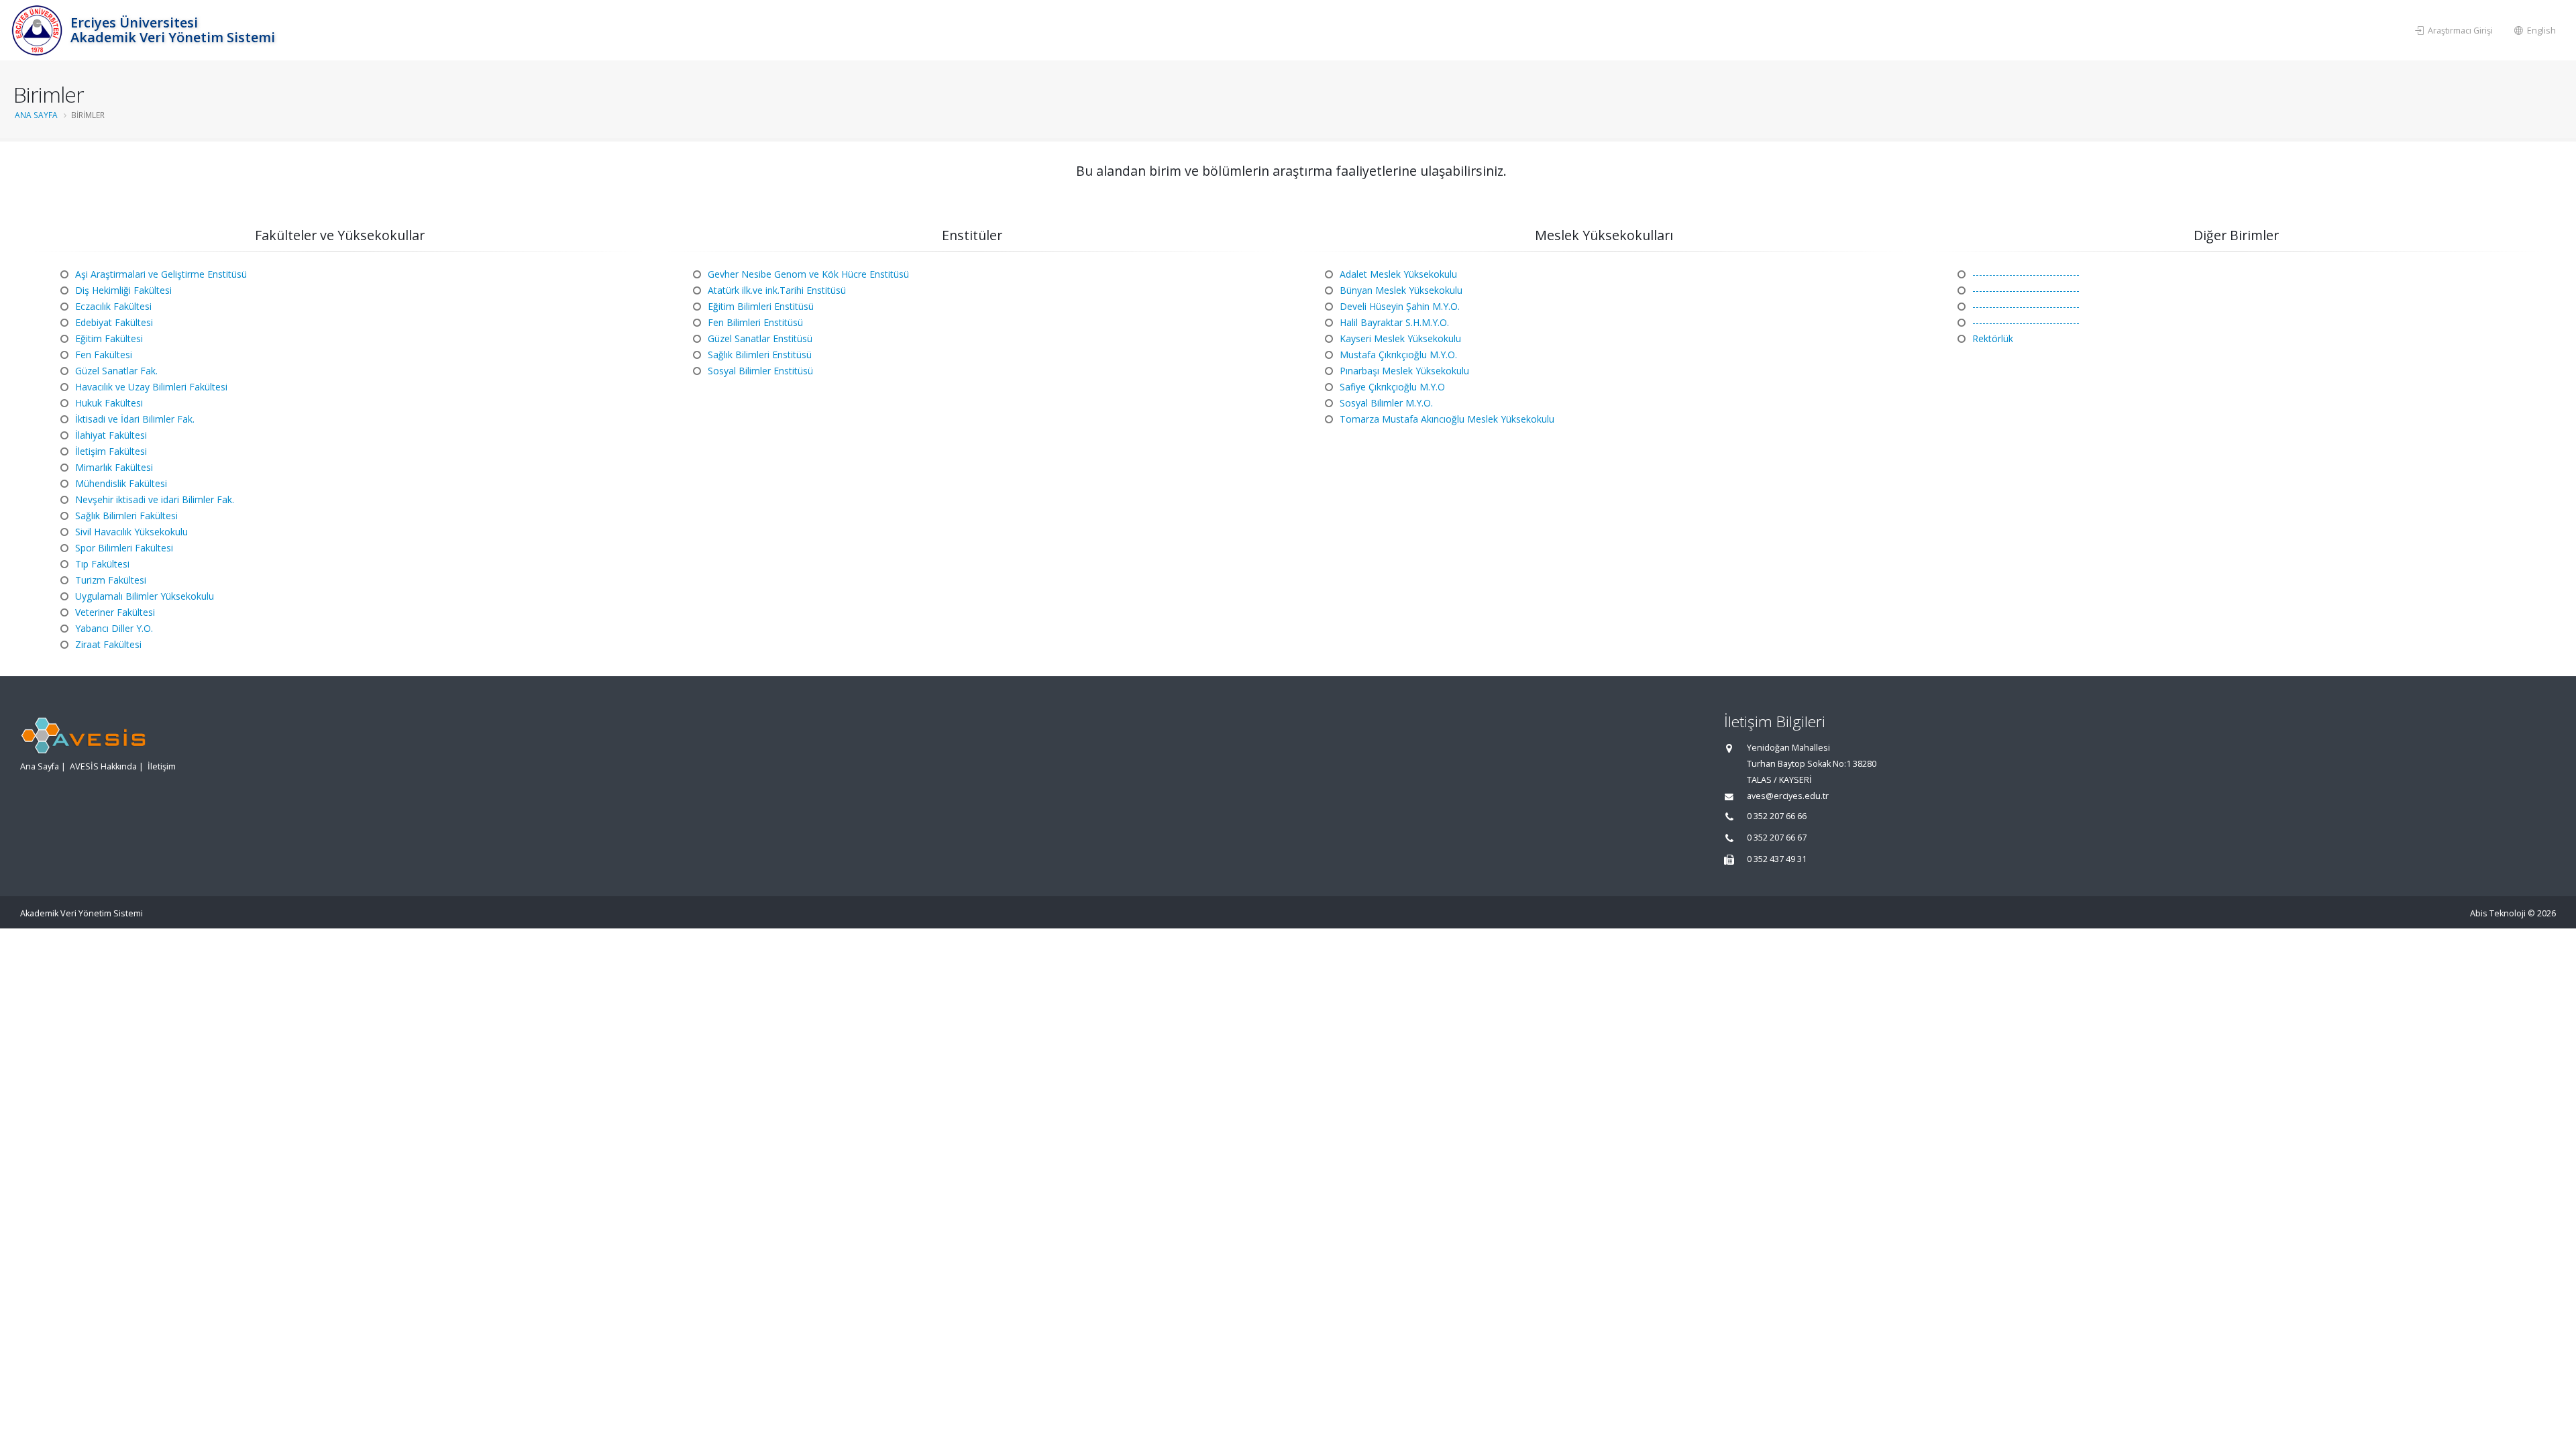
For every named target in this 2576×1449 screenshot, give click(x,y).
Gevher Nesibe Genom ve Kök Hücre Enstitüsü (808, 274)
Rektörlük (1993, 338)
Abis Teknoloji (2498, 913)
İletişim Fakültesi (111, 451)
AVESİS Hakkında (103, 766)
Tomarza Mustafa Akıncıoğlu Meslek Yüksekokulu (1447, 419)
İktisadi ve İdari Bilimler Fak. (135, 419)
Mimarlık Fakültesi (114, 467)
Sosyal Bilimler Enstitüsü (760, 371)
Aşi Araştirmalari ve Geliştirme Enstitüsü (161, 274)
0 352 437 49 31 (1777, 859)
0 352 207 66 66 (1777, 816)
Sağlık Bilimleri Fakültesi (126, 516)
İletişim (162, 766)
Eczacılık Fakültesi (113, 306)
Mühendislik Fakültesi (121, 483)
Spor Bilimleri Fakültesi (124, 548)
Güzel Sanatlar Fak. (116, 371)
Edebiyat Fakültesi (114, 322)
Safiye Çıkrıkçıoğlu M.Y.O (1392, 387)
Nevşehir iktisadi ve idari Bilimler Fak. (155, 499)
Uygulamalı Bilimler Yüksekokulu (145, 596)
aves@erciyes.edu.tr (1788, 796)
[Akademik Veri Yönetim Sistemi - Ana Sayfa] (39, 30)
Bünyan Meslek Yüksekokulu (1401, 290)
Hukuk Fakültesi (109, 403)
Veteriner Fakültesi (115, 612)
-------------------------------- (2026, 274)
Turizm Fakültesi (111, 580)
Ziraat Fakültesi (108, 644)
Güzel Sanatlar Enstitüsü (760, 338)
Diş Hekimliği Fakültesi (123, 290)
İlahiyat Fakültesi (111, 435)
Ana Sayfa (36, 115)
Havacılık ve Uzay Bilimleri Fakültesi (151, 387)
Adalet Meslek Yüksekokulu (1398, 274)
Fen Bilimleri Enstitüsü (755, 322)
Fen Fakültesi (104, 355)
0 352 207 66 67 (1777, 838)
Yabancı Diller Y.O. (114, 628)
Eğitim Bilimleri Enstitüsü (761, 306)
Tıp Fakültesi (102, 564)
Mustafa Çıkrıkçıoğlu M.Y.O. (1398, 355)
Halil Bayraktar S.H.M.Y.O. (1394, 322)
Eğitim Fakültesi (109, 338)
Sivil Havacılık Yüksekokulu (131, 532)
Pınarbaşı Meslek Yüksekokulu (1404, 371)
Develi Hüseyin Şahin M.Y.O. (1400, 306)
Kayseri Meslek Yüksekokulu (1400, 338)
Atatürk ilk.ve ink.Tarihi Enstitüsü (777, 290)
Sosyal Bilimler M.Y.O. (1386, 403)
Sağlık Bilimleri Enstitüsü (760, 355)
